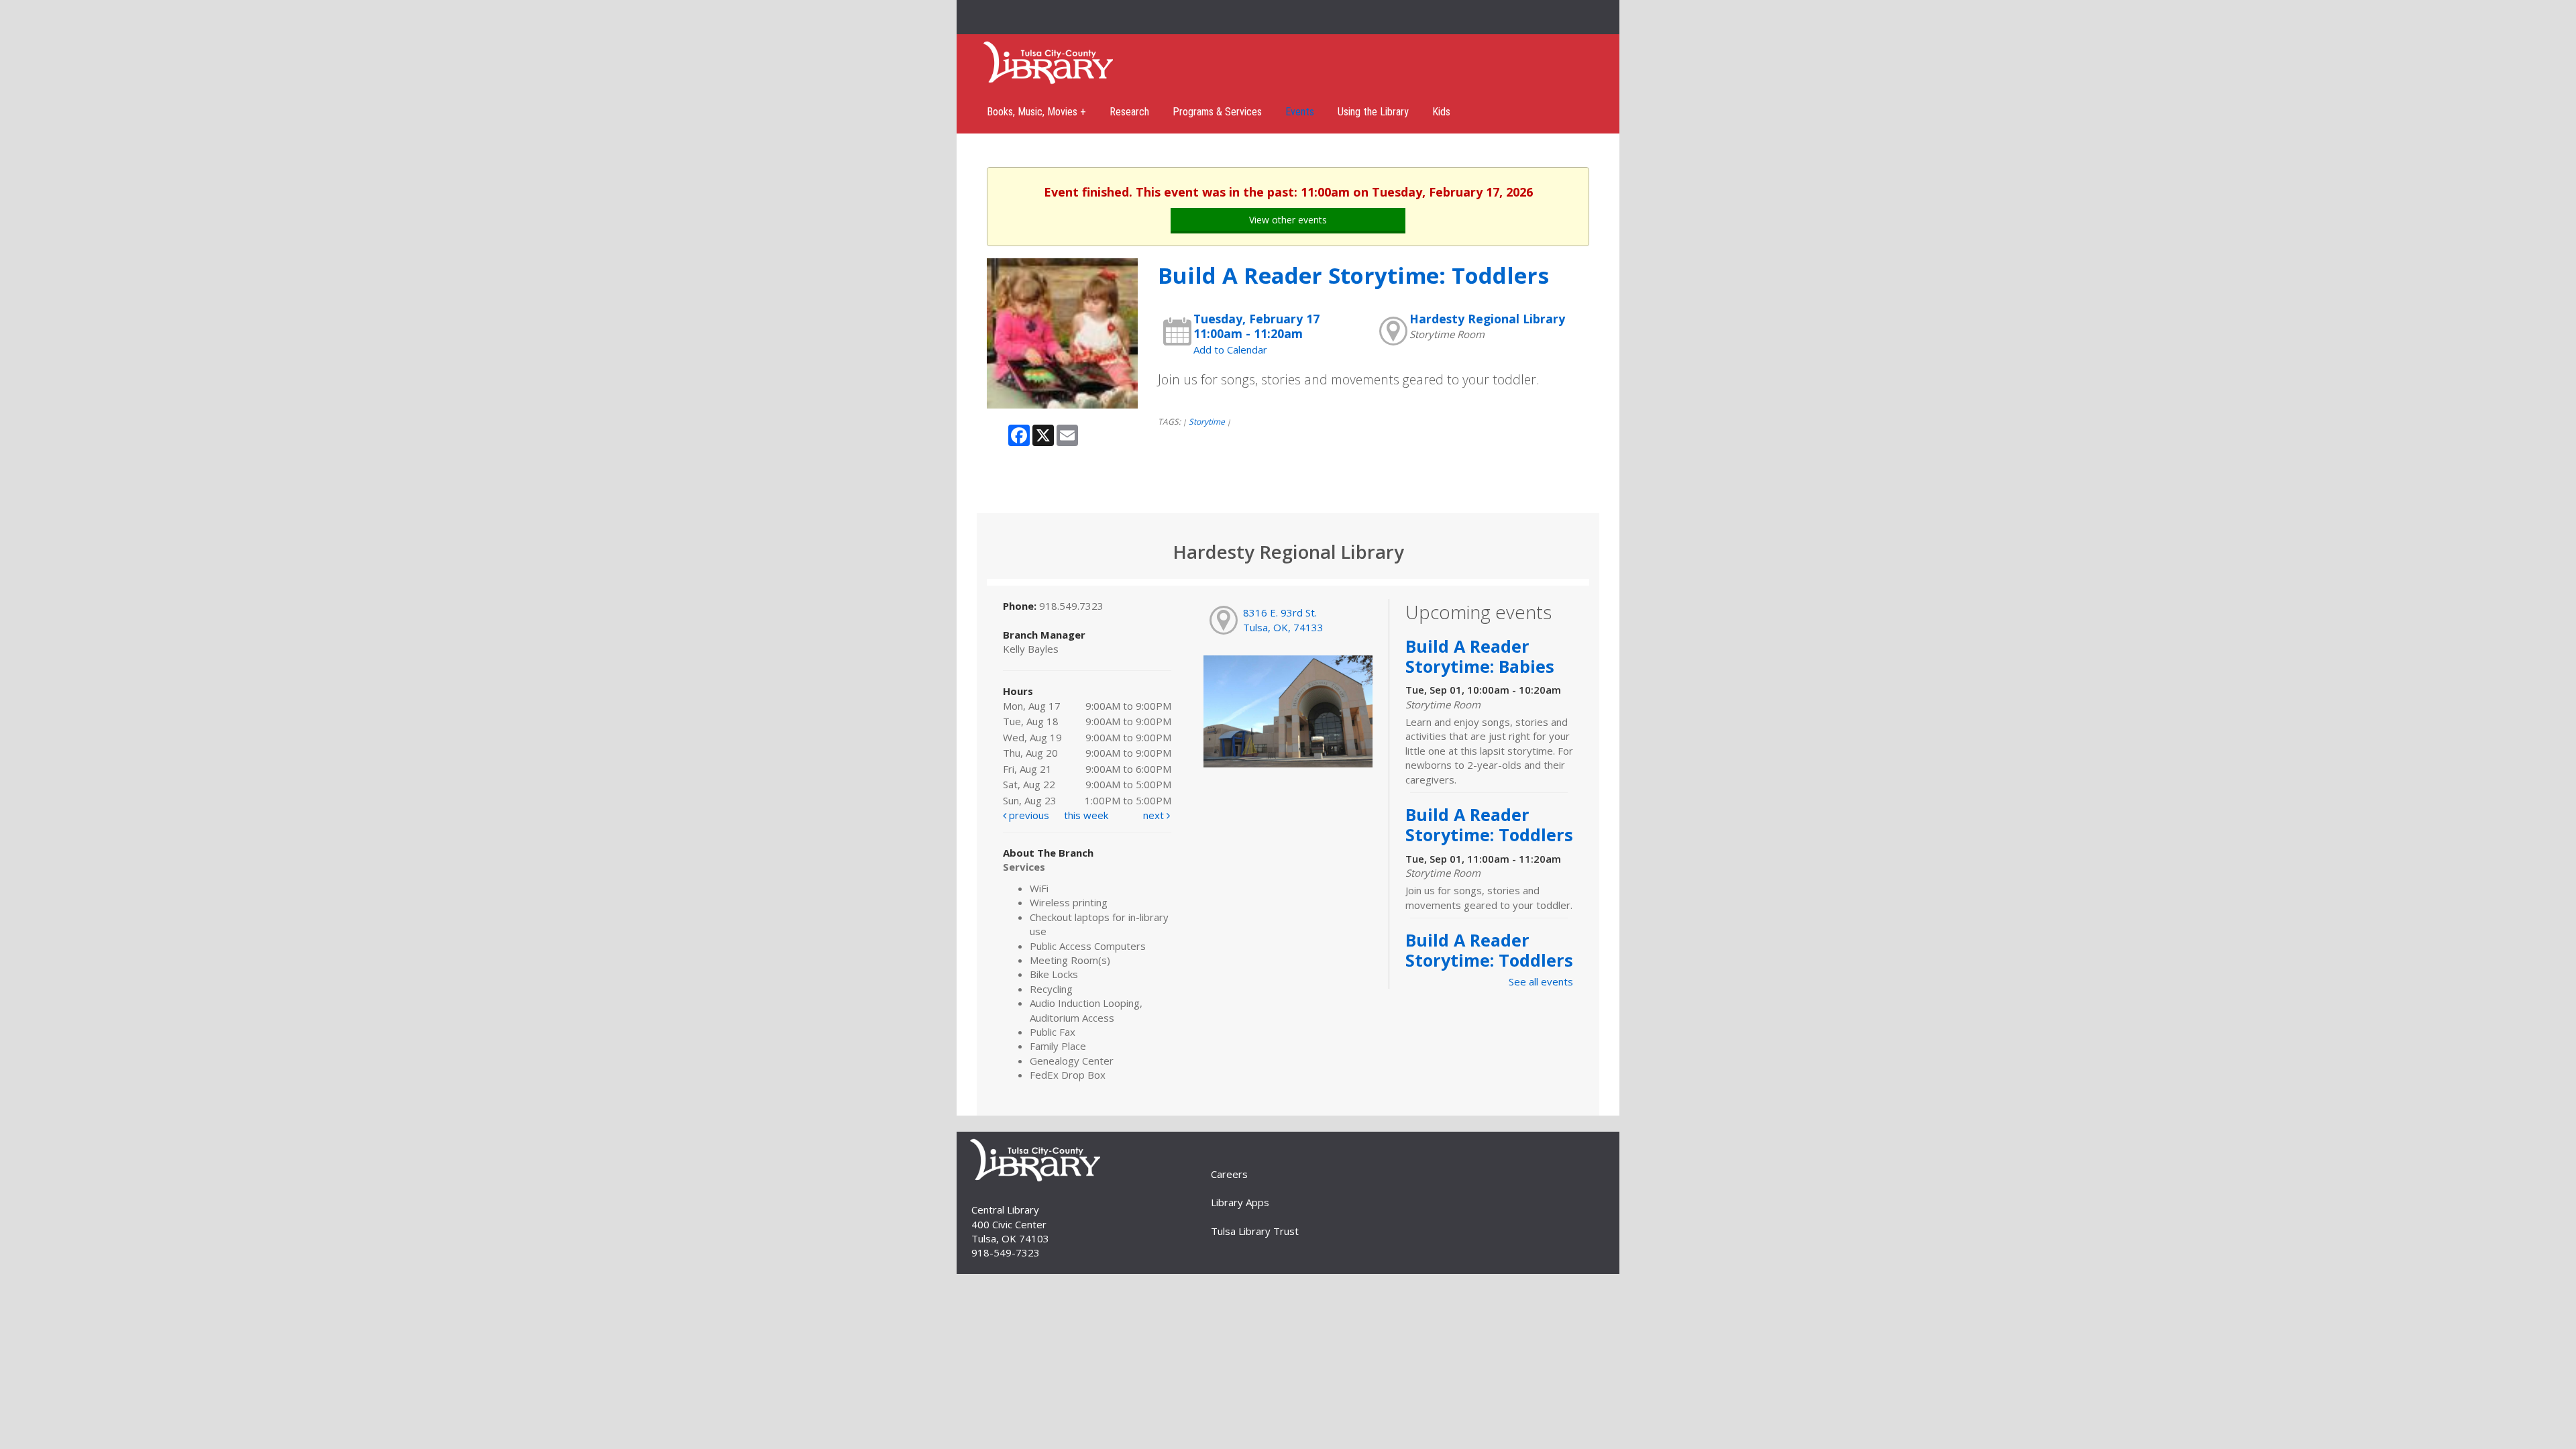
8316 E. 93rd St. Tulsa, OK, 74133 (1283, 620)
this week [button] (1086, 815)
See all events (1541, 981)
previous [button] (1028, 815)
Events (1300, 112)
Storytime (1207, 422)
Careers (1229, 1174)
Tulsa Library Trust (1255, 1231)
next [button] (1155, 815)
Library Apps (1240, 1202)
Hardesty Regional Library (1487, 319)
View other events (1288, 220)
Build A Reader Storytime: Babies (1480, 656)
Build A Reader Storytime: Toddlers (1489, 824)
